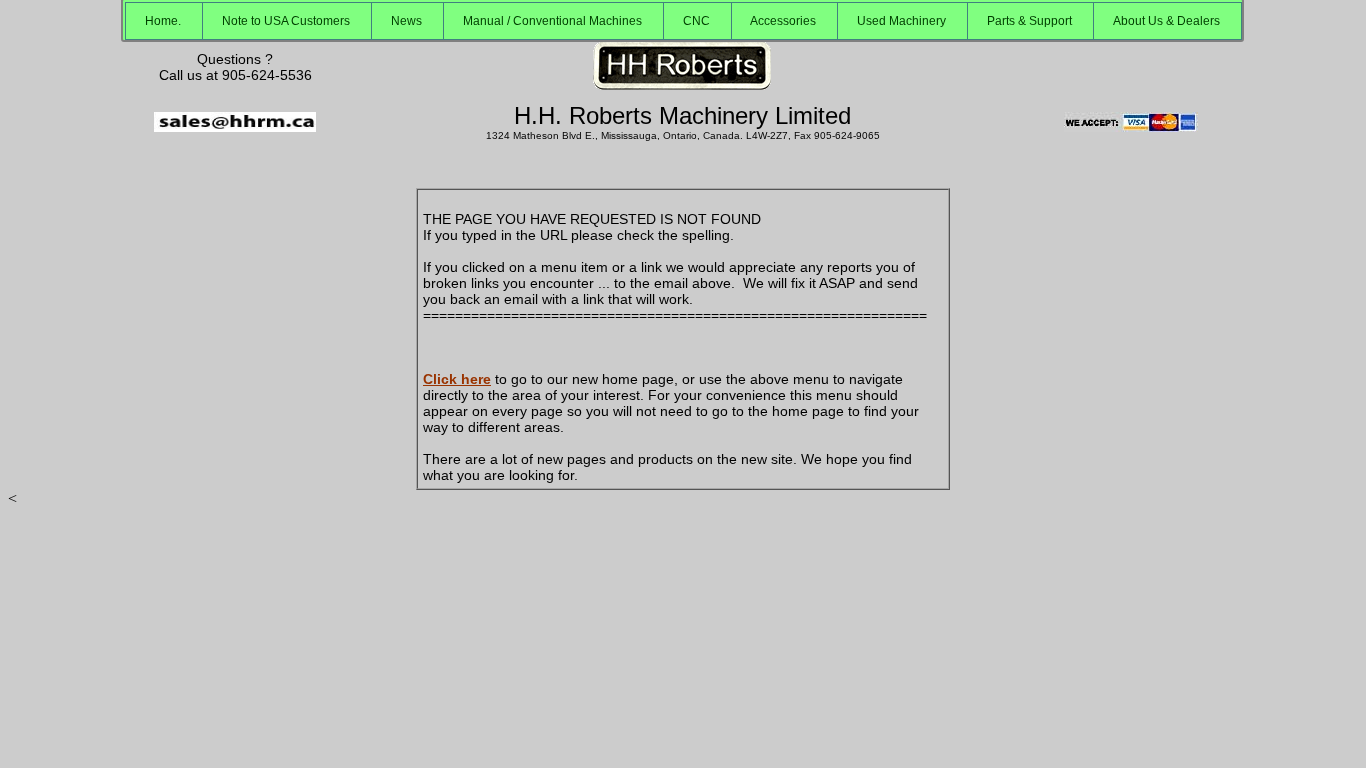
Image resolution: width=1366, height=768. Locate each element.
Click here (457, 379)
